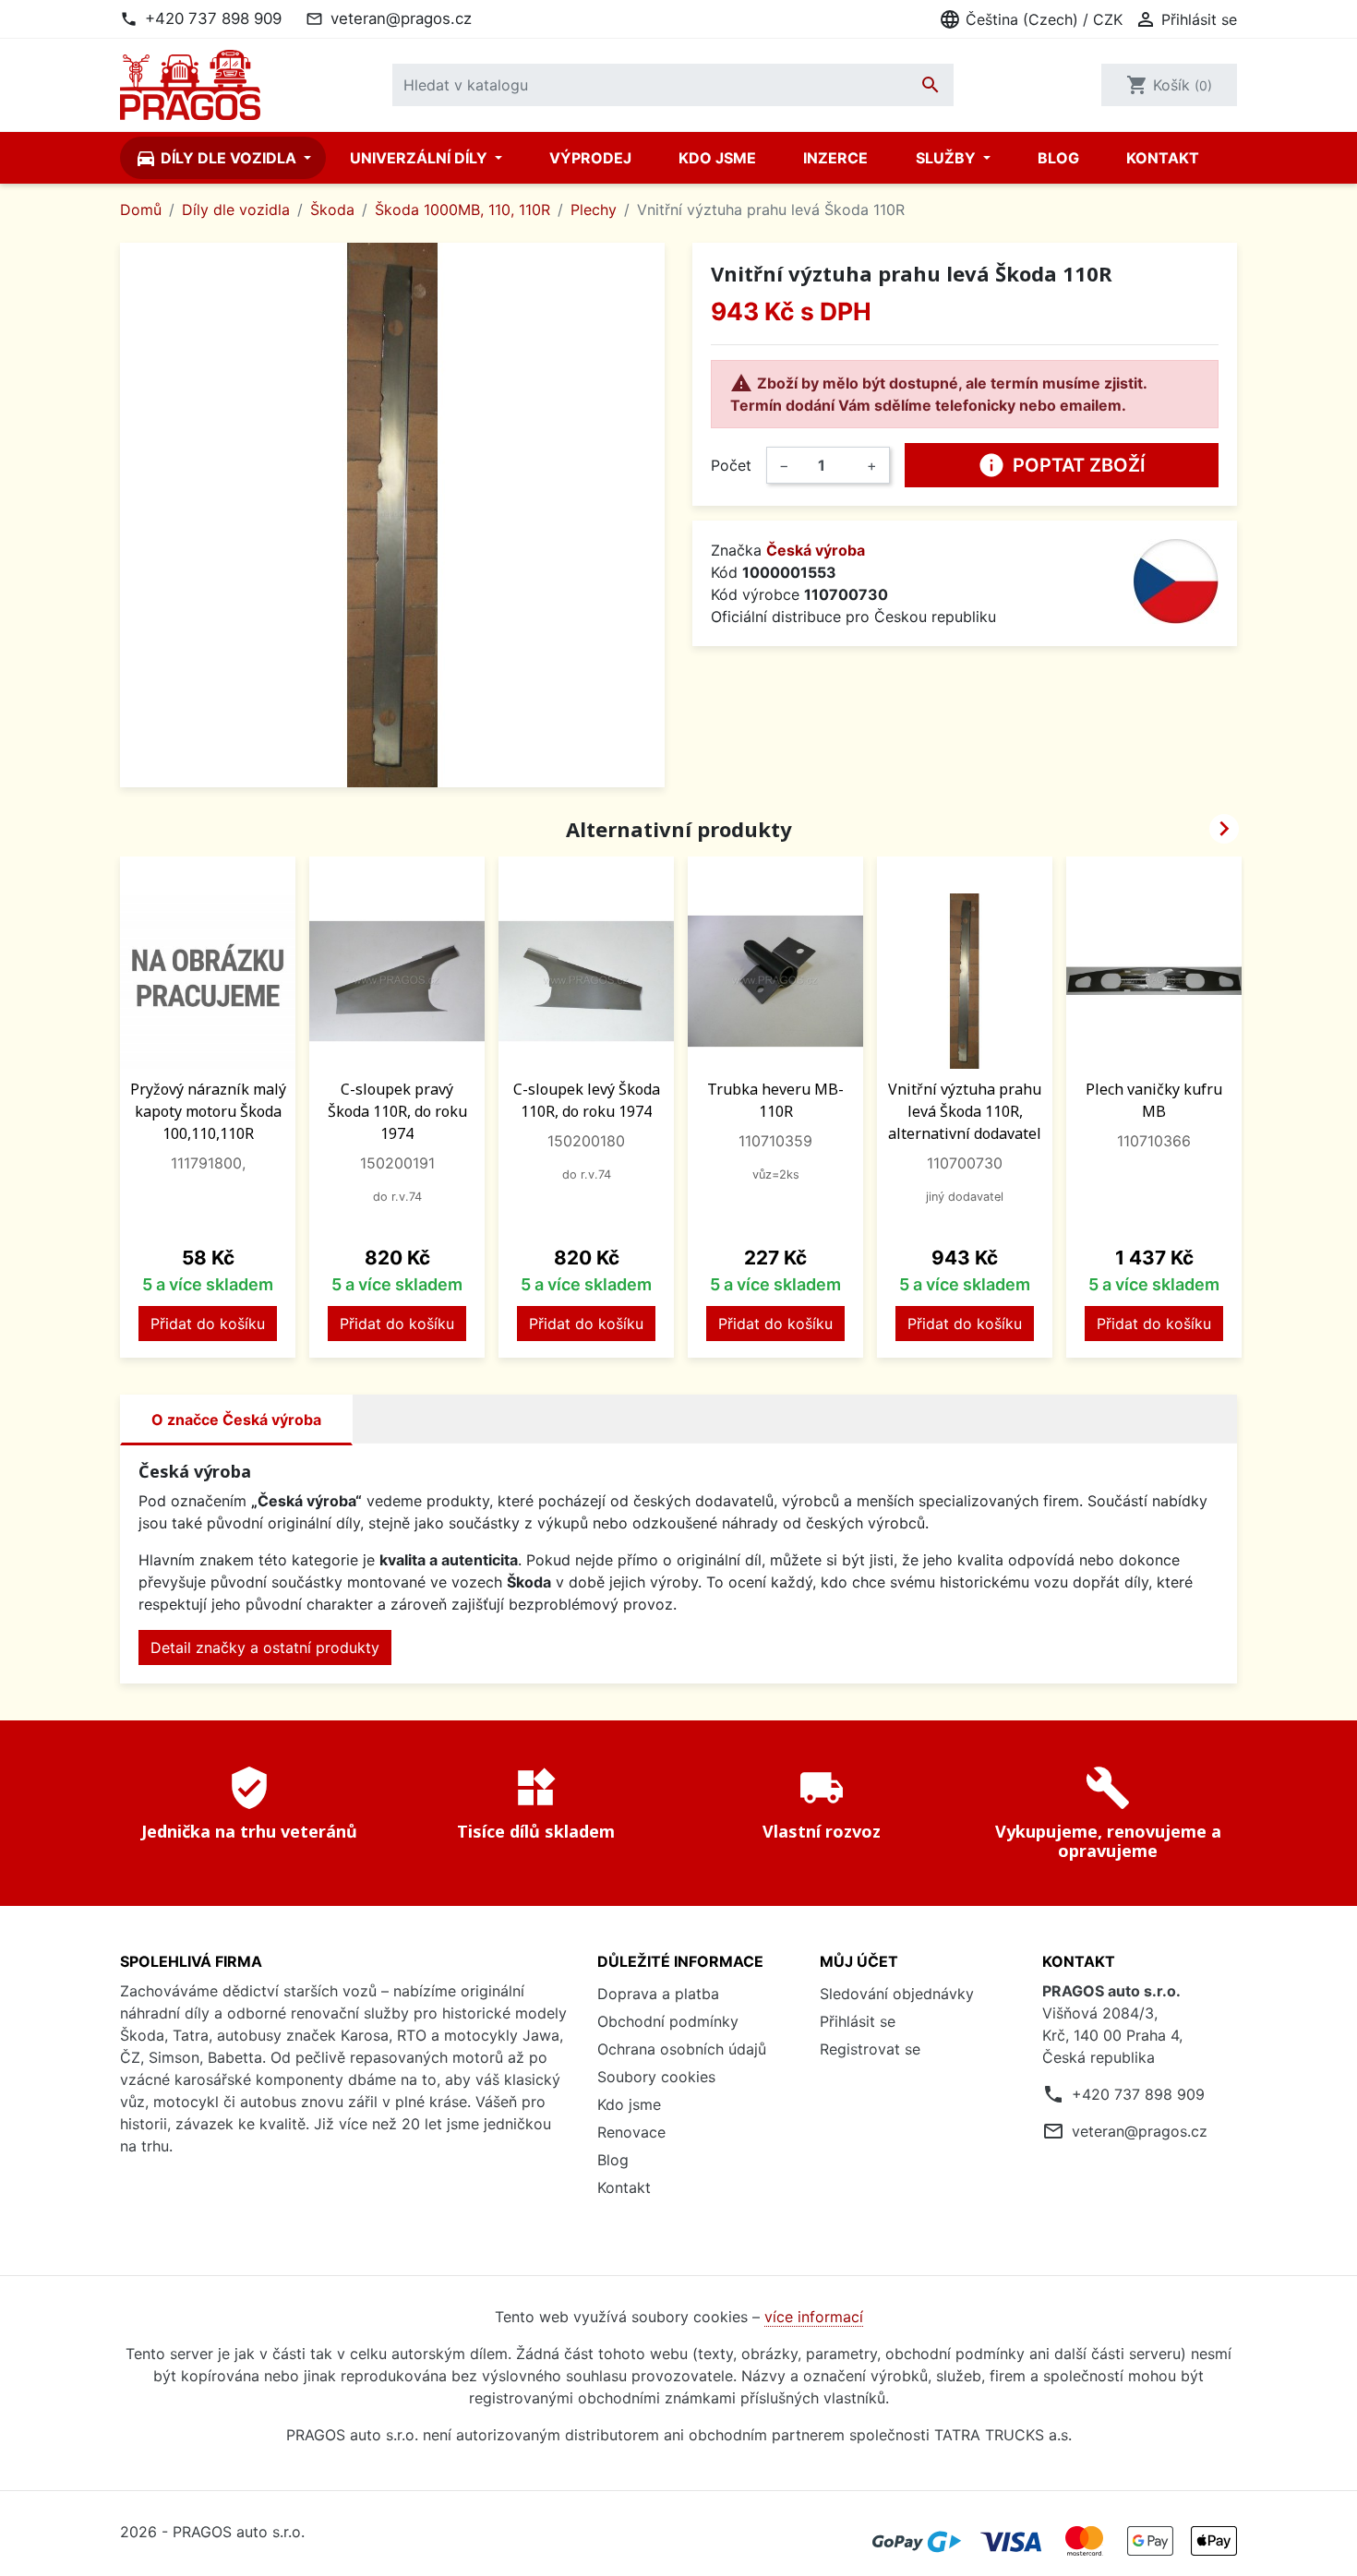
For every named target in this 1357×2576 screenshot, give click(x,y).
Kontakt (1163, 158)
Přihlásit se (858, 2021)
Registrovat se (870, 2049)
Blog (1058, 158)
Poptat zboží (1062, 465)
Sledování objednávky (897, 1994)
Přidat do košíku (208, 1324)
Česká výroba (816, 550)
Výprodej (590, 158)
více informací (814, 2317)
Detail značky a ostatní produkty (265, 1647)
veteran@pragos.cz (401, 18)
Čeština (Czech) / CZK (1031, 19)
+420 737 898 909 (213, 18)
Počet (731, 465)
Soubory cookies (656, 2077)
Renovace (631, 2132)
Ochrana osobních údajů (682, 2049)
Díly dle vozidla (217, 158)
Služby (948, 158)
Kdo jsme (717, 158)
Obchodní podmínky (668, 2021)
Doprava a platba (658, 1994)
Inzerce (835, 158)
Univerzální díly (420, 158)
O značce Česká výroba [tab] (236, 1420)
